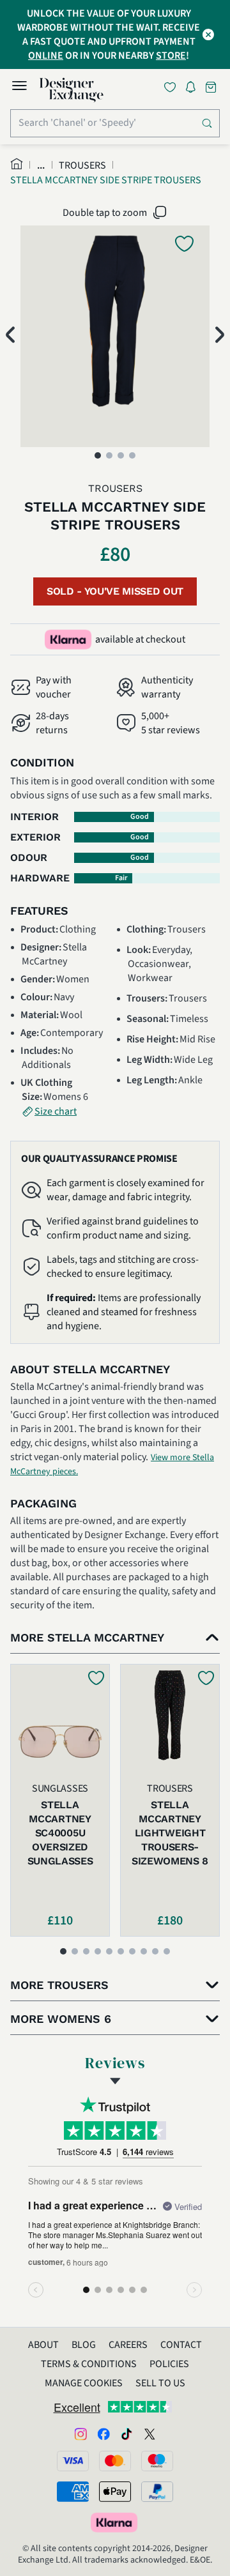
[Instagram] (80, 2434)
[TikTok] (126, 2434)
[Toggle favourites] (172, 87)
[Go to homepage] (72, 90)
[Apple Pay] (115, 2492)
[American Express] (73, 2492)
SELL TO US (160, 2383)
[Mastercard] (115, 2461)
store (171, 56)
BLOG (84, 2345)
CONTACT (181, 2345)
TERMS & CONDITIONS (89, 2364)
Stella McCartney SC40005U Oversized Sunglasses (60, 1833)
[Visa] (73, 2461)
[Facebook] (103, 2434)
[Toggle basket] (212, 87)
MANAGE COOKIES (84, 2383)
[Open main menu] (19, 88)
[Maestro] (157, 2461)
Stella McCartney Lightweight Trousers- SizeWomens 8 (170, 1833)
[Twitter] (149, 2434)
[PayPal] (157, 2492)
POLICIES (169, 2364)
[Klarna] (115, 2522)
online (46, 56)
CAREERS (128, 2345)
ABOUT (43, 2345)
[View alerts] (194, 89)
